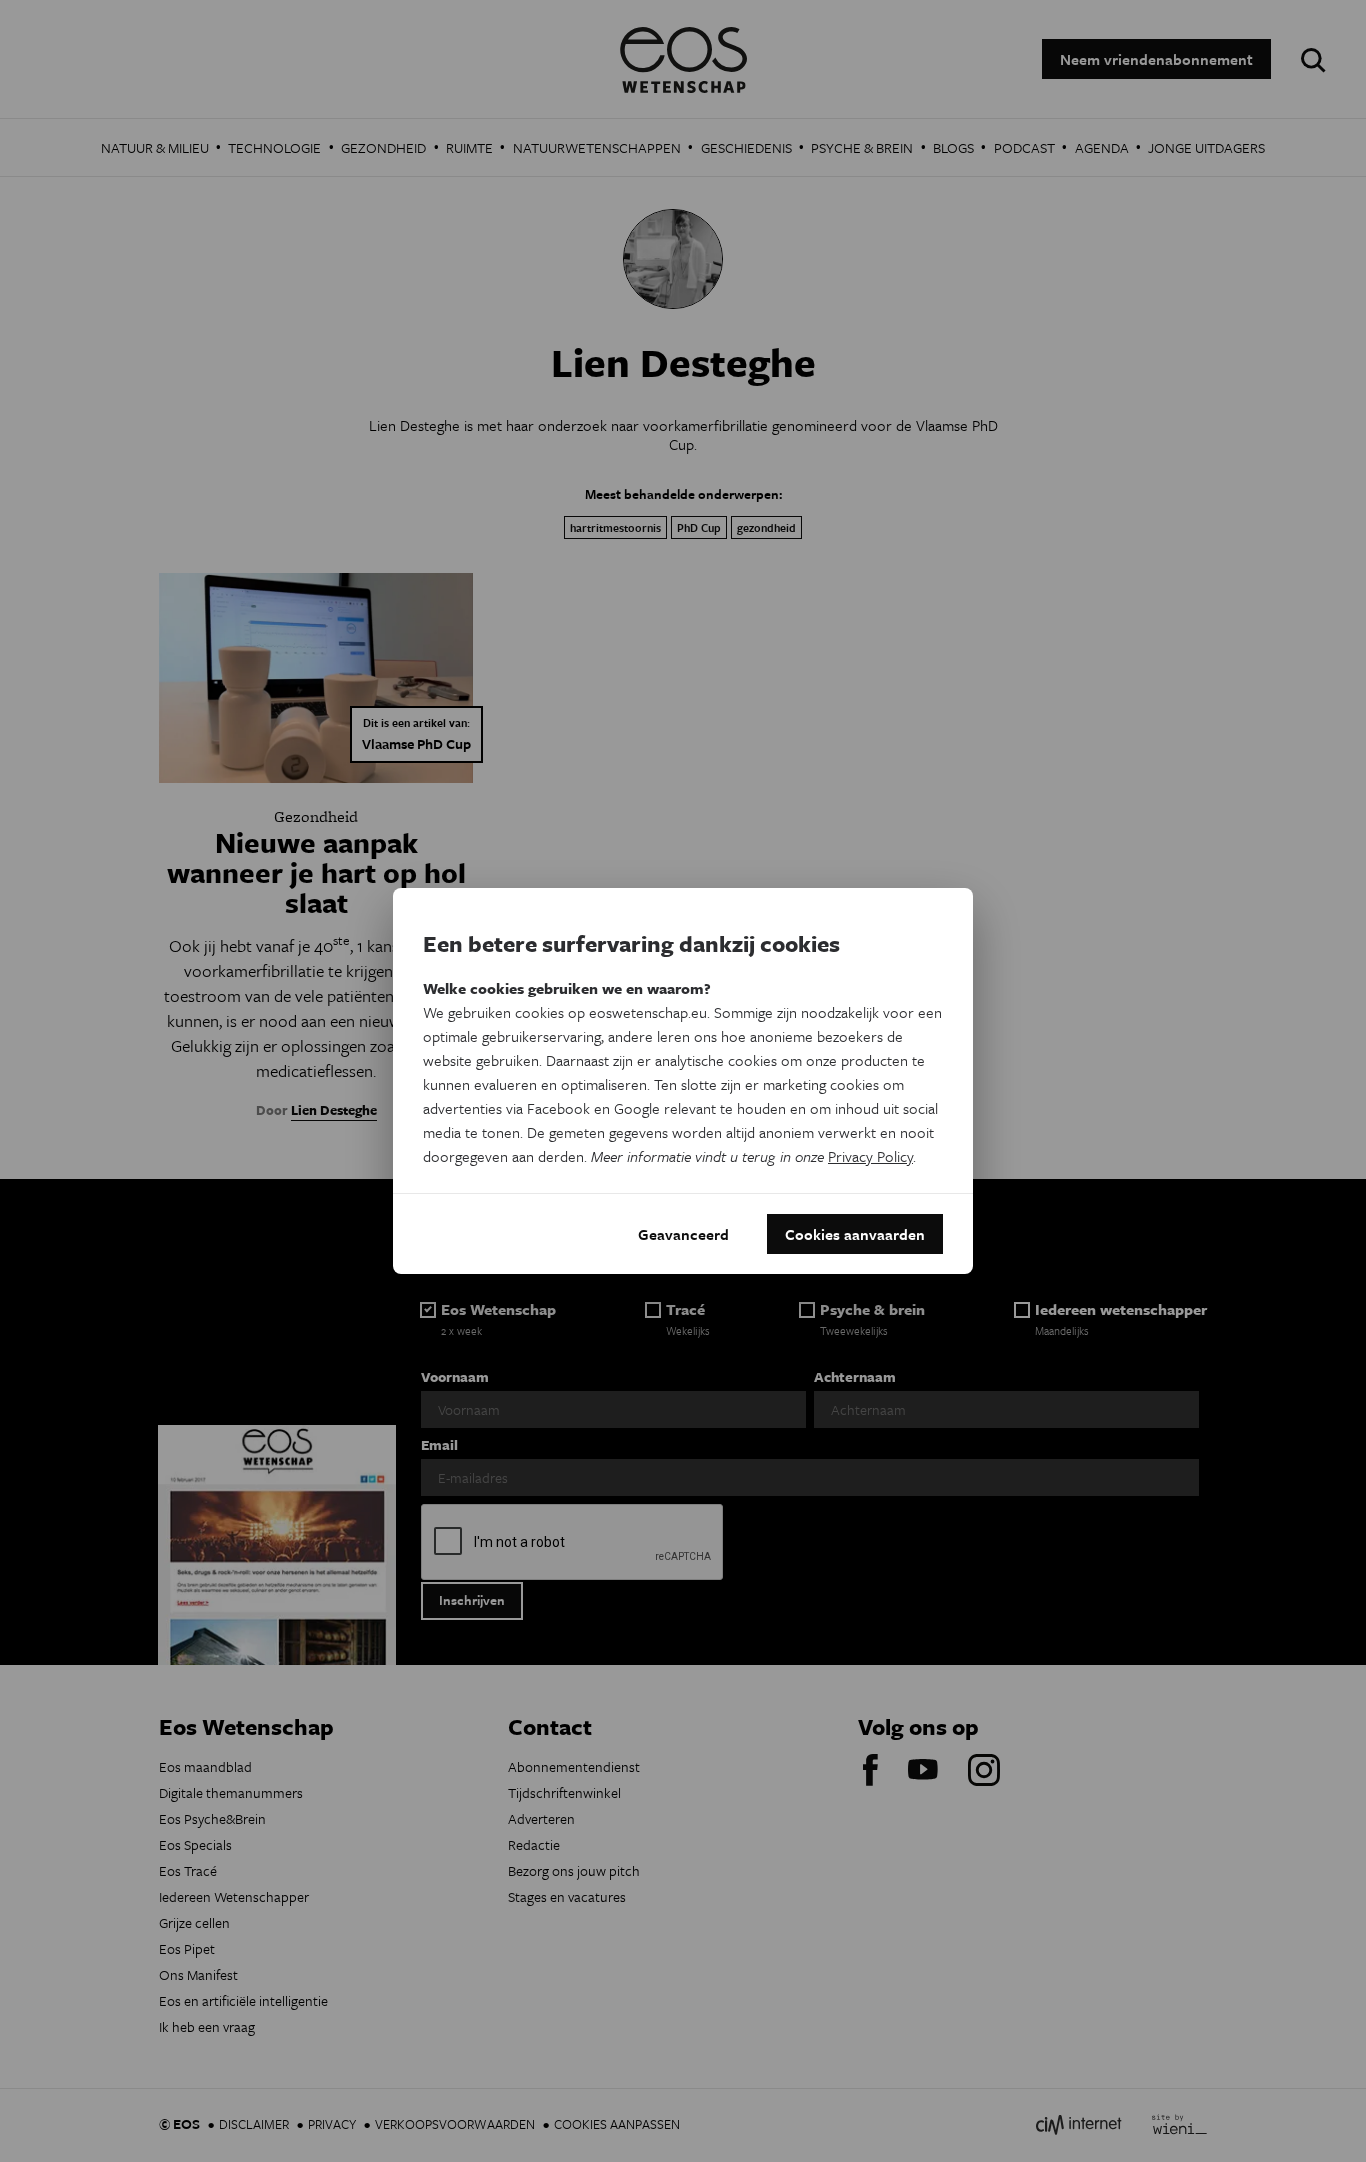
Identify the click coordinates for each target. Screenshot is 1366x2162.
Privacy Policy (870, 1156)
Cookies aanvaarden (855, 1234)
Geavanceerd (683, 1234)
